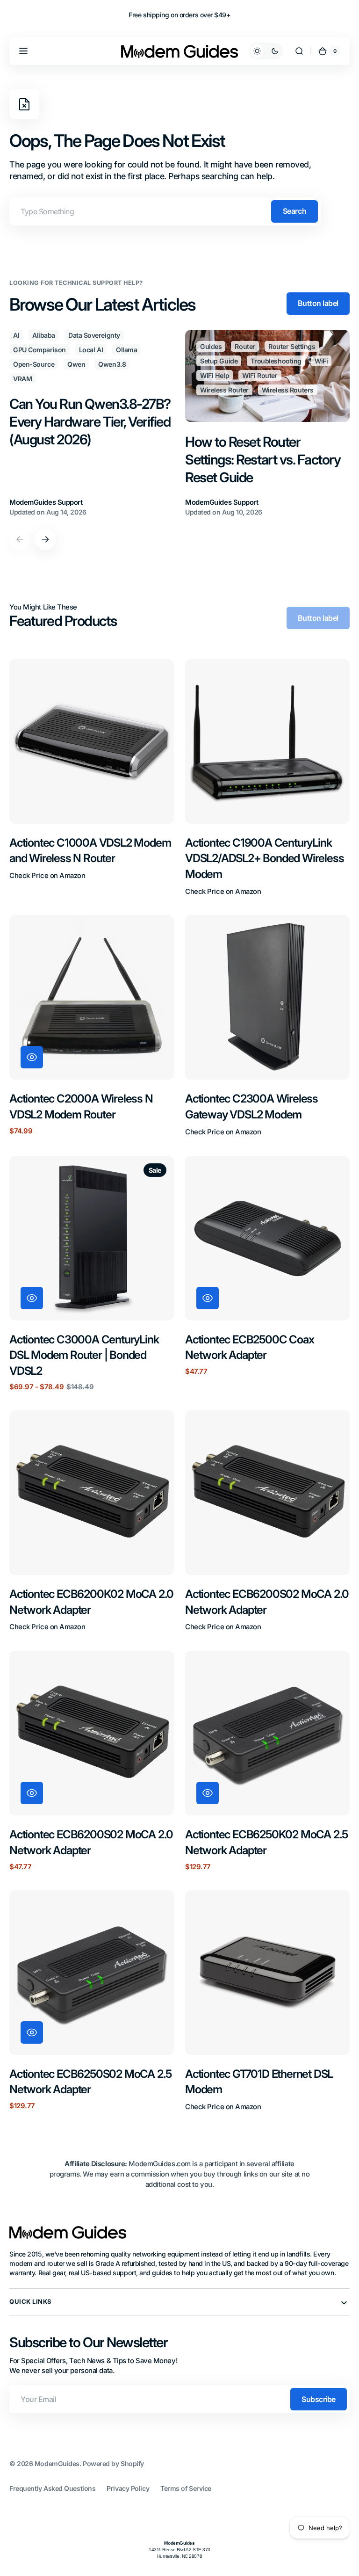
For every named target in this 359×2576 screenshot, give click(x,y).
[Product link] (92, 778)
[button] (23, 51)
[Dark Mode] (266, 51)
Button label (318, 303)
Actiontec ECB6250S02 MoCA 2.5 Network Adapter (90, 2082)
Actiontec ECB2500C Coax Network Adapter (249, 1347)
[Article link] (92, 424)
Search (294, 211)
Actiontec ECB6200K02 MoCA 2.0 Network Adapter (91, 1602)
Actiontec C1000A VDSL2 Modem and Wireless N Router (90, 851)
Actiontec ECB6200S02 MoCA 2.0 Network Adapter (267, 1602)
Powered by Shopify (113, 2464)
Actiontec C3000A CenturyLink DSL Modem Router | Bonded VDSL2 (84, 1355)
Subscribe (319, 2399)
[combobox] (165, 211)
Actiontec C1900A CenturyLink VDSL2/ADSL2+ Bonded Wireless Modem (264, 858)
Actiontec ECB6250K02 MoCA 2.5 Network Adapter (266, 1842)
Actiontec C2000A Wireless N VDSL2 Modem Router (81, 1107)
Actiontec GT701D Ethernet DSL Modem (259, 2082)
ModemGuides (57, 2464)
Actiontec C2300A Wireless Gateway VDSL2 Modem (251, 1107)
